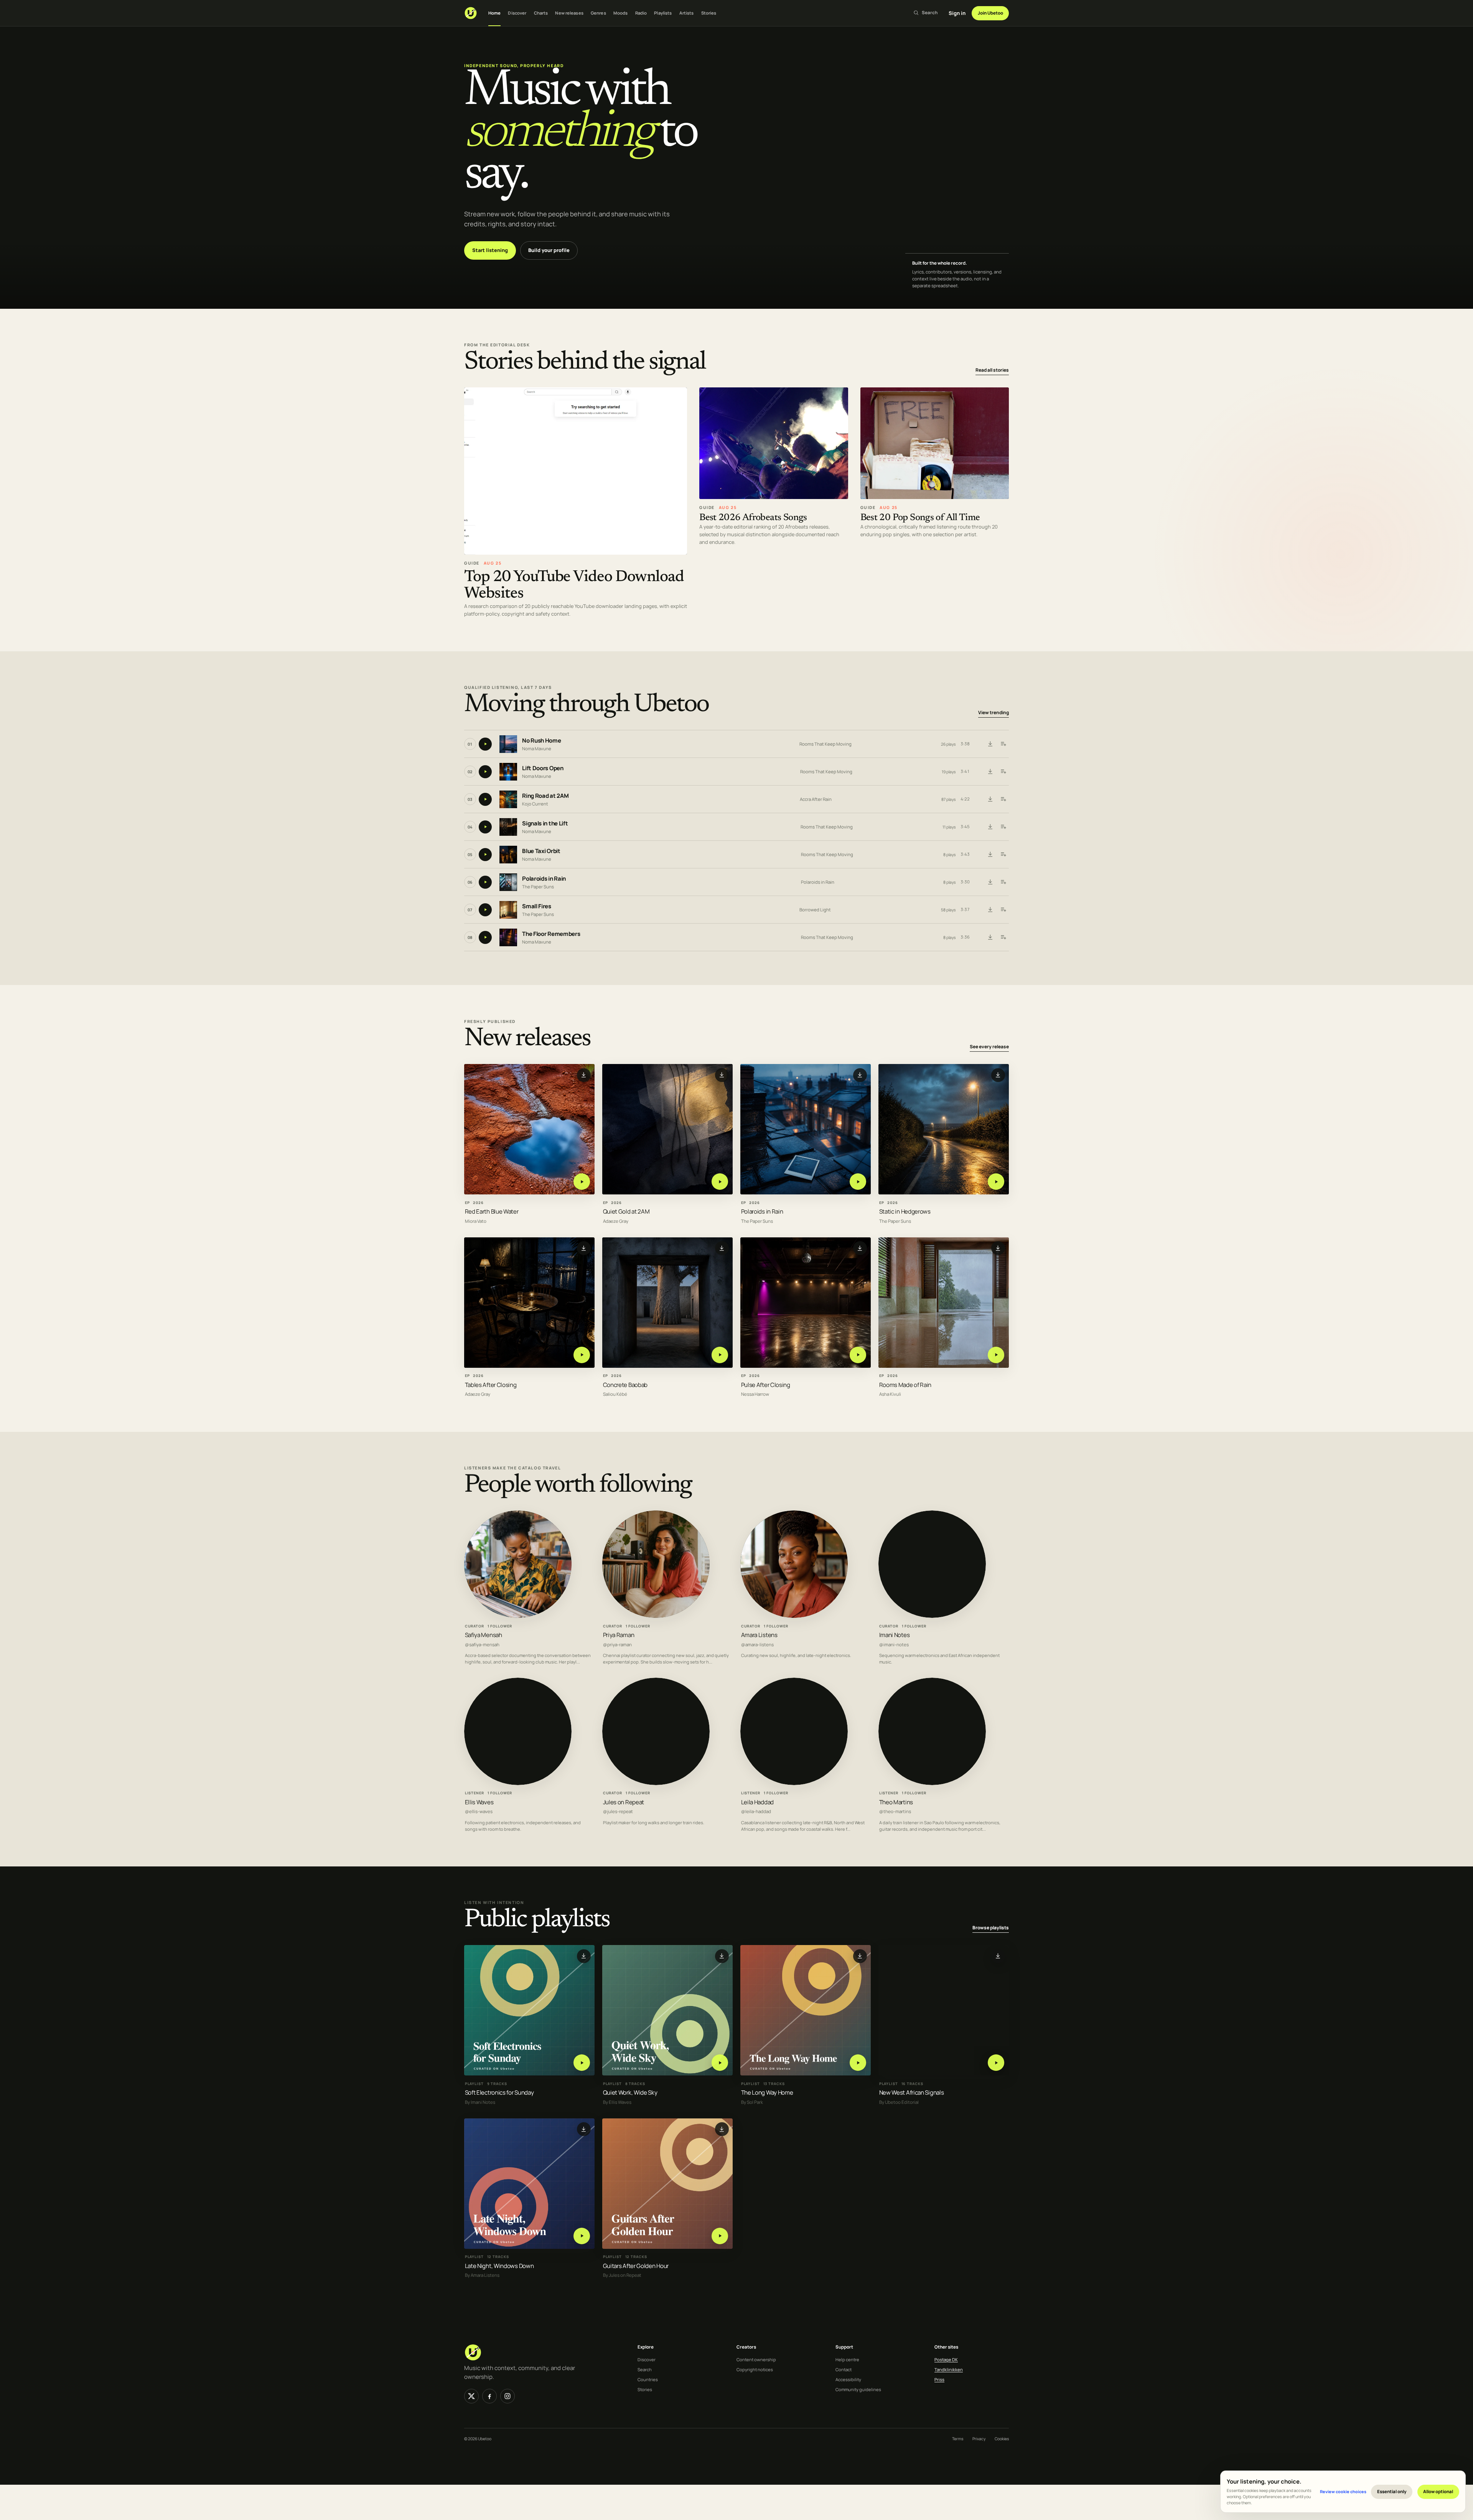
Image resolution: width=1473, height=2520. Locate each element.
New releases (569, 13)
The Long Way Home (767, 2093)
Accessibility (848, 2379)
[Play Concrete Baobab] (720, 1355)
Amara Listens (759, 1635)
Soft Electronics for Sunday (499, 2093)
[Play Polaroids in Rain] (858, 1182)
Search (645, 2369)
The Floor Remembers (551, 934)
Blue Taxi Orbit (541, 851)
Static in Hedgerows (905, 1211)
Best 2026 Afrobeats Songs (753, 518)
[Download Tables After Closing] (584, 1248)
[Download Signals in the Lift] (990, 827)
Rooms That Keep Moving (825, 744)
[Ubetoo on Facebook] (489, 2396)
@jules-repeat (618, 1812)
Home (494, 13)
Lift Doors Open (543, 768)
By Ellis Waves (617, 2102)
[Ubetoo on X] (471, 2396)
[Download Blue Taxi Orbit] (990, 855)
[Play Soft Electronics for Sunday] (582, 2063)
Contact (844, 2369)
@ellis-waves (479, 1812)
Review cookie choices (1343, 2491)
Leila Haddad (757, 1802)
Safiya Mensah (484, 1635)
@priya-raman (617, 1645)
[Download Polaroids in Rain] (990, 882)
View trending (994, 713)
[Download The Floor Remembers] (990, 937)
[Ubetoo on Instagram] (507, 2396)
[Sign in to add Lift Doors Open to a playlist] (1003, 772)
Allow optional (1438, 2491)
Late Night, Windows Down (499, 2266)
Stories (709, 13)
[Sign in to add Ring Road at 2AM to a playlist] (1003, 799)
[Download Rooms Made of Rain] (998, 1248)
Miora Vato (476, 1221)
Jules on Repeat (624, 1802)
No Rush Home (541, 741)
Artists (687, 13)
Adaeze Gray (616, 1221)
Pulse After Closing (766, 1384)
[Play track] (485, 744)
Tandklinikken (949, 2369)
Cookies (1002, 2439)
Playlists (663, 13)
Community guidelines (858, 2389)
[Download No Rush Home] (990, 744)
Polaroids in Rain (544, 879)
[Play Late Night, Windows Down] (582, 2236)
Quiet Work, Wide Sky (630, 2093)
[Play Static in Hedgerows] (996, 1182)
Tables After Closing (491, 1384)
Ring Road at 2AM (545, 796)
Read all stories (992, 370)
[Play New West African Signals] (996, 2063)
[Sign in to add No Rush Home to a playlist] (1003, 744)
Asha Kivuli (890, 1394)
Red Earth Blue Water (492, 1211)
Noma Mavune (537, 749)
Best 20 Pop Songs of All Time (920, 518)
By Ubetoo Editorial (899, 2102)
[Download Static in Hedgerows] (998, 1075)
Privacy (979, 2439)
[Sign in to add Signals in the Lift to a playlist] (1003, 827)
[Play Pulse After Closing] (858, 1355)
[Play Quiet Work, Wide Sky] (720, 2063)
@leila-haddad (756, 1812)
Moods (621, 13)
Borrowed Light (815, 910)
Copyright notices (755, 2369)
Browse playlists (991, 1928)
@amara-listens (757, 1645)
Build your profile (549, 250)
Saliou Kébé (615, 1394)
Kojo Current (535, 804)
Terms (958, 2439)
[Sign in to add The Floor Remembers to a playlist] (1003, 937)
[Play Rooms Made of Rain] (996, 1355)
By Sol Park (752, 2102)
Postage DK (946, 2359)
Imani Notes (895, 1635)
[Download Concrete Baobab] (722, 1248)
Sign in (957, 13)
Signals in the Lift (545, 824)
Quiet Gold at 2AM (626, 1211)
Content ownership (756, 2359)
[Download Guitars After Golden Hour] (722, 2129)
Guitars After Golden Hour (636, 2266)
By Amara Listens (482, 2275)
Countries (648, 2379)
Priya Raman (619, 1635)
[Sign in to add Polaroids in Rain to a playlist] (1003, 882)
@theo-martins (895, 1812)
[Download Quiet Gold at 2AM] (722, 1075)
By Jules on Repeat (622, 2275)
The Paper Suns (538, 887)
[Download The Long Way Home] (860, 1956)
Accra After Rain (816, 799)
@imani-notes (894, 1645)
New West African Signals (912, 2093)
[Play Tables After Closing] (582, 1355)
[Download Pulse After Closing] (860, 1248)
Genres (598, 13)
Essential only (1392, 2491)
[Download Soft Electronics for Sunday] (584, 1956)
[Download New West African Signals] (998, 1956)
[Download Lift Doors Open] (990, 772)
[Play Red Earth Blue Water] (582, 1182)
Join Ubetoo (990, 13)
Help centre (847, 2359)
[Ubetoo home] (471, 13)
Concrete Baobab (625, 1384)
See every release (989, 1047)
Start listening (490, 250)
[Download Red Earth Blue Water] (584, 1075)
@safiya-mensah (482, 1645)
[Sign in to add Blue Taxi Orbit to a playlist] (1003, 855)
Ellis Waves (479, 1802)
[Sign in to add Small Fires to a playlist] (1003, 910)
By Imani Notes (480, 2102)
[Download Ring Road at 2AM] (990, 799)
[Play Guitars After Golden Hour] (720, 2236)
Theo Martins (896, 1802)
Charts (541, 13)
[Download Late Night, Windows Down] (584, 2129)
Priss (939, 2379)
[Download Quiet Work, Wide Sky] (722, 1956)
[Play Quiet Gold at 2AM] (720, 1182)
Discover (517, 13)
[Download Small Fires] (990, 910)
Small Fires (537, 907)
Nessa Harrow (755, 1394)
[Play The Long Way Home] (858, 2063)
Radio (641, 13)
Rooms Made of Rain (905, 1384)
